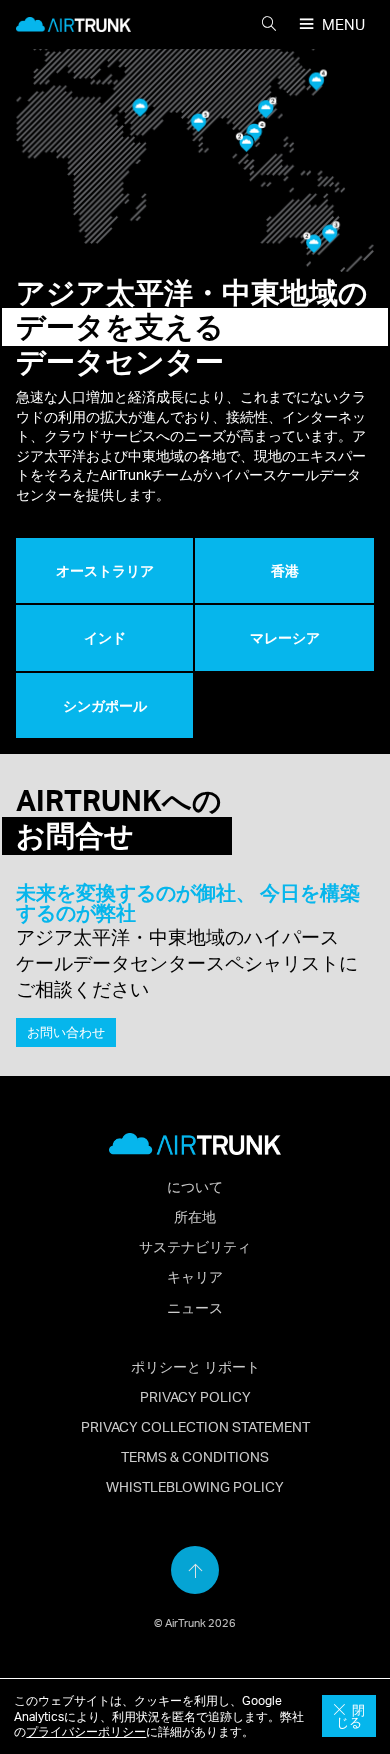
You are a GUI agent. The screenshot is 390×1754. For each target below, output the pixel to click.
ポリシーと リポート (195, 1366)
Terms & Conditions (195, 1456)
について (195, 1186)
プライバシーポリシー (86, 1731)
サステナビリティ (195, 1246)
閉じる (350, 1716)
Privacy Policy (195, 1396)
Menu (343, 24)
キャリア (195, 1276)
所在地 (195, 1216)
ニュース (195, 1307)
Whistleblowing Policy (195, 1486)
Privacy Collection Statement (195, 1426)
